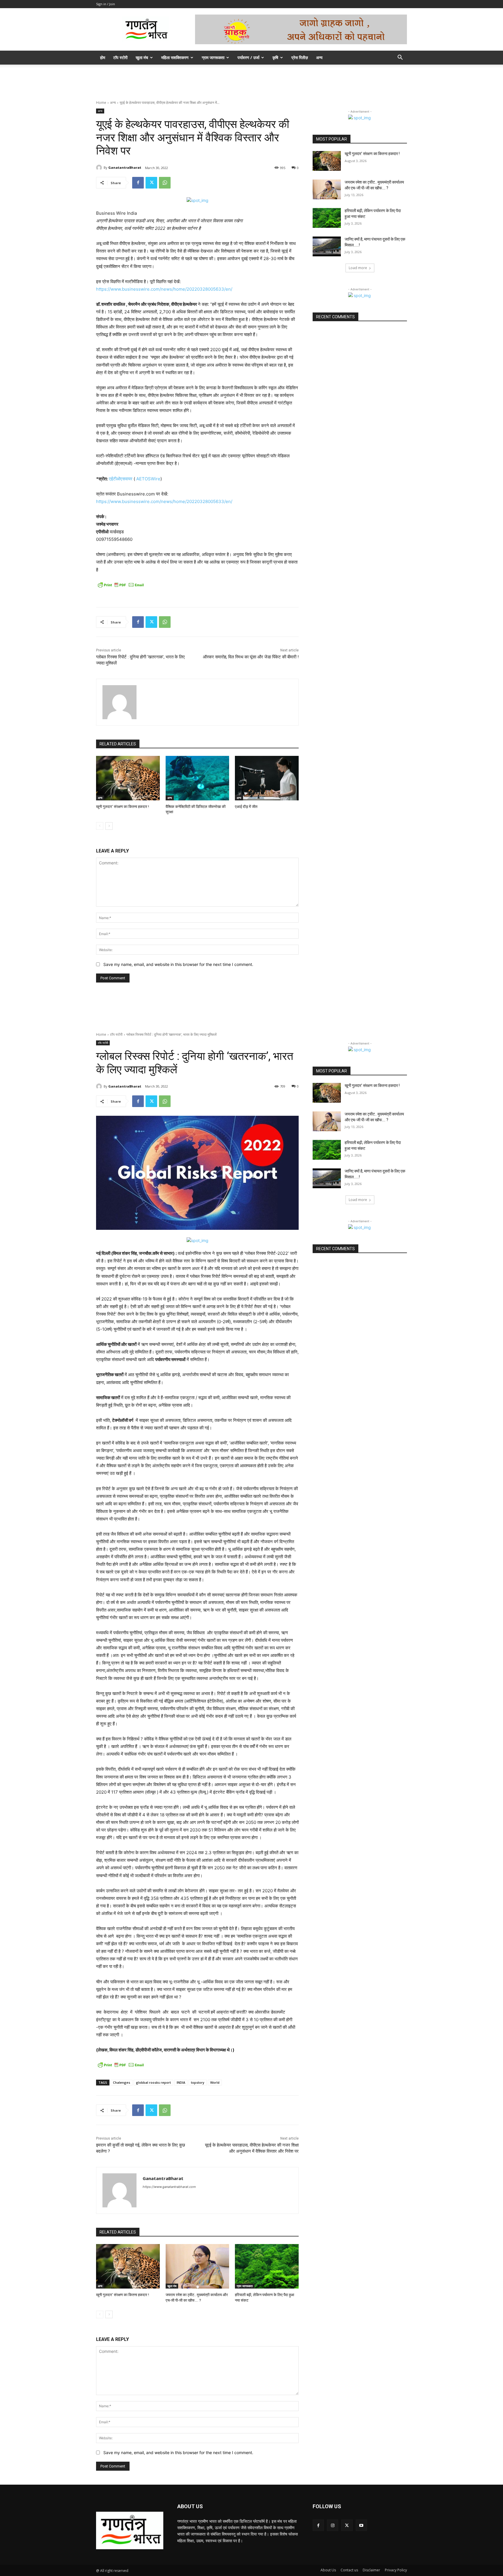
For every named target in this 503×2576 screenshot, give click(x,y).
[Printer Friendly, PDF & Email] (121, 585)
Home (101, 103)
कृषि (275, 57)
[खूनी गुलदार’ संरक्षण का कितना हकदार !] (128, 778)
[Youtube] (361, 2525)
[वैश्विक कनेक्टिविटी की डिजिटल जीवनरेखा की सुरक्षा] (198, 778)
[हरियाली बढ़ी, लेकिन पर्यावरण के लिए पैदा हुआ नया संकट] (327, 218)
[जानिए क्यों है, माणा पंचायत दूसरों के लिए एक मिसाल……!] (327, 246)
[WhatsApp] (165, 183)
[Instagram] (333, 2525)
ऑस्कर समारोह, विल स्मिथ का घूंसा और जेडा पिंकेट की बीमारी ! (251, 657)
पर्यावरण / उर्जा (248, 57)
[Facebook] (138, 183)
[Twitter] (151, 183)
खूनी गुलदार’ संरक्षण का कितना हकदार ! (123, 807)
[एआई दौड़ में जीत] (267, 778)
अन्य (319, 57)
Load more (358, 268)
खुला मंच (142, 57)
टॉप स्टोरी (120, 57)
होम (103, 57)
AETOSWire (148, 479)
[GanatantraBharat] (100, 168)
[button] (400, 58)
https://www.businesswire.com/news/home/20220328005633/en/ (164, 289)
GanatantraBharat (125, 167)
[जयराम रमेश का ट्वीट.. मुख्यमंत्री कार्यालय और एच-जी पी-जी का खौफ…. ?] (327, 189)
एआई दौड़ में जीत (246, 807)
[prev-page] (100, 826)
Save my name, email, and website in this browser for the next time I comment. (178, 964)
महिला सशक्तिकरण (175, 57)
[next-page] (109, 826)
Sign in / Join (106, 4)
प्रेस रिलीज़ (300, 57)
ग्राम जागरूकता (213, 57)
